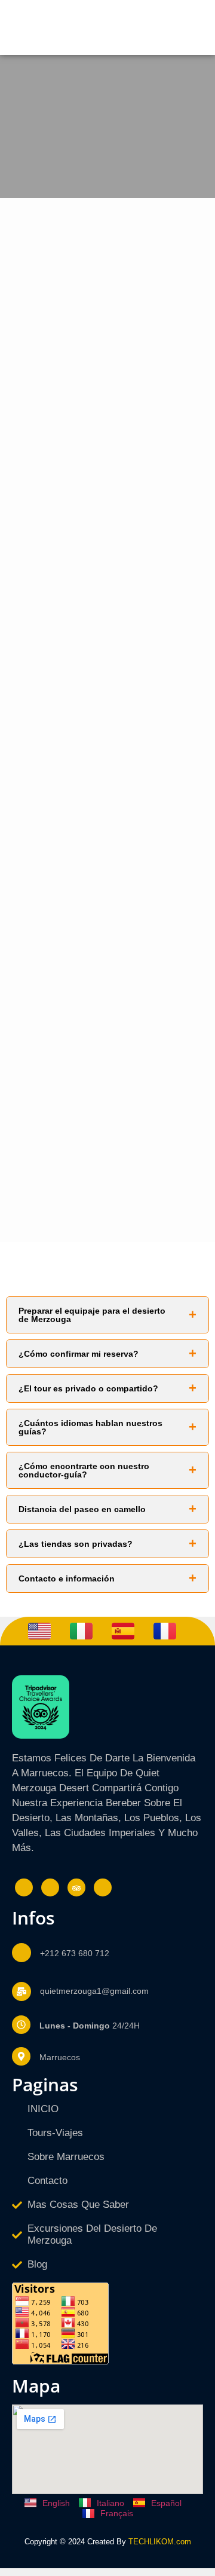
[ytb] (103, 1887)
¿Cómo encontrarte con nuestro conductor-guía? (84, 1470)
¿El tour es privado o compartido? (88, 1388)
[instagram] (50, 1887)
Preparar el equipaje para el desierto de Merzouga (92, 1315)
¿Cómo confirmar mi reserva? (79, 1354)
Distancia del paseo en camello (82, 1509)
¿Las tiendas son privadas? (76, 1544)
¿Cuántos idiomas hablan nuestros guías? (90, 1427)
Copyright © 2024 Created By (75, 2542)
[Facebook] (24, 1887)
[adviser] (76, 1887)
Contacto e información (67, 1578)
